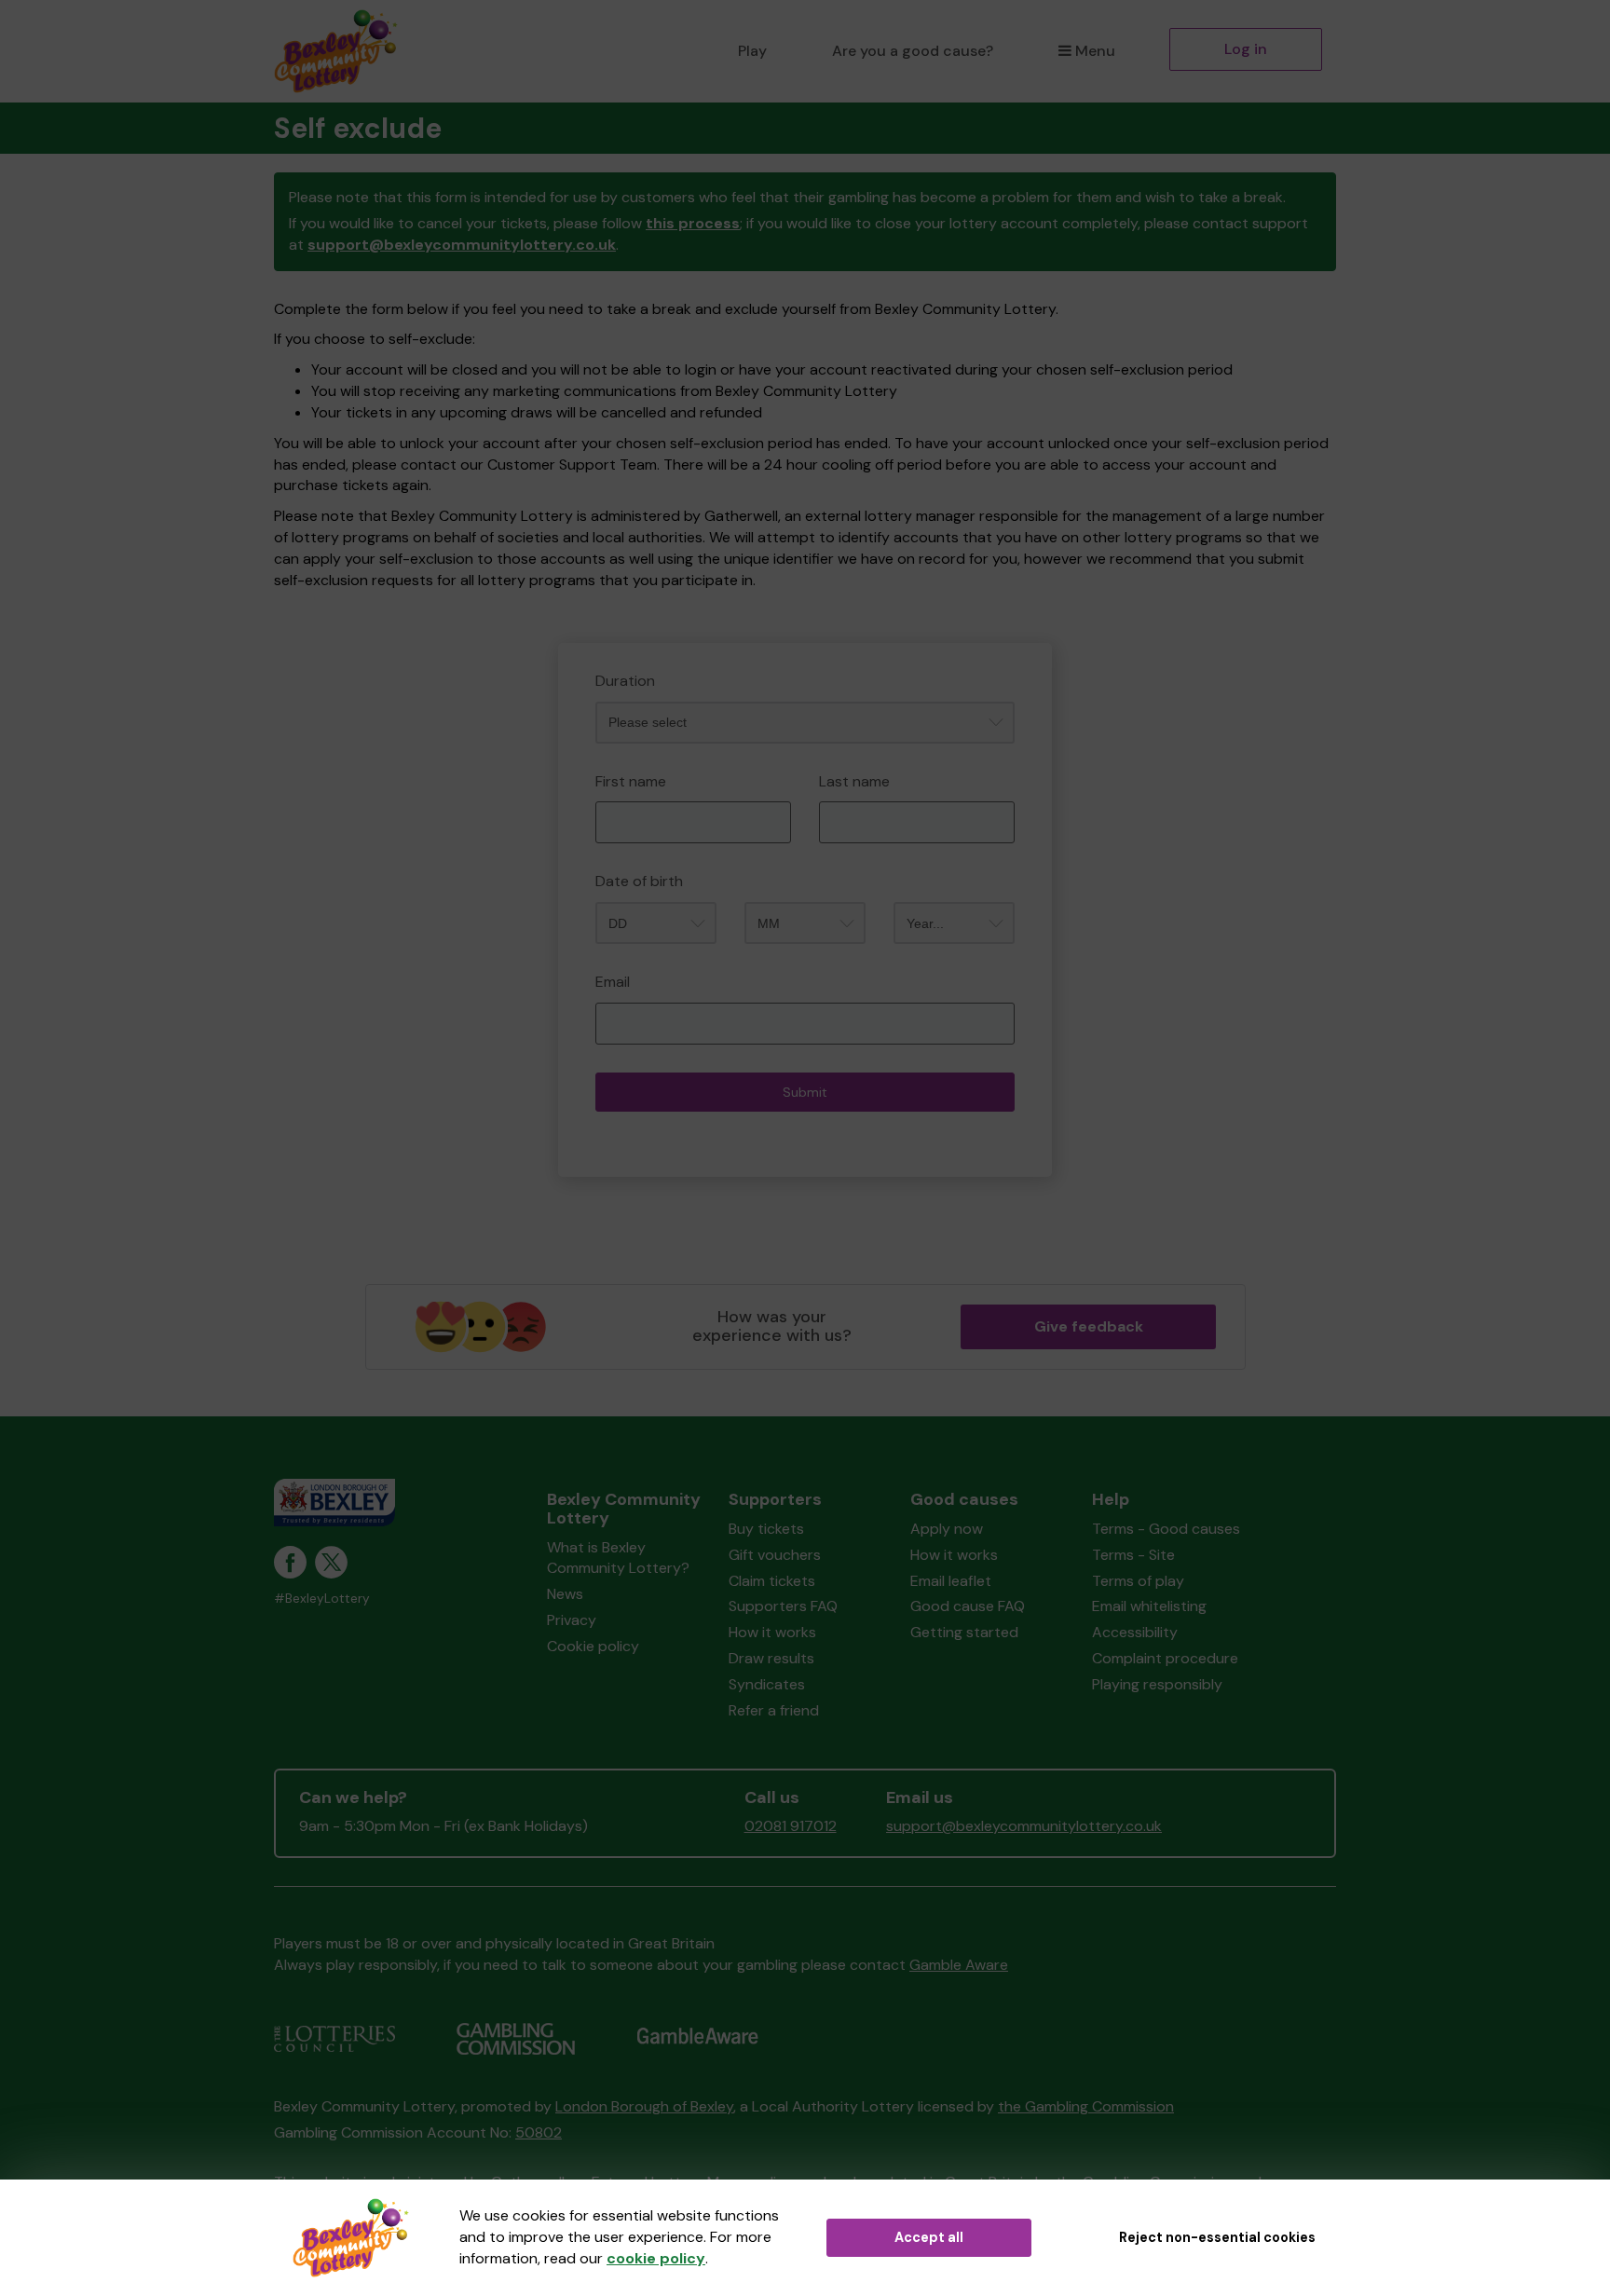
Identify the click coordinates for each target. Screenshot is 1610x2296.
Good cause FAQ (968, 1606)
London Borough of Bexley (644, 2106)
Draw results (771, 1658)
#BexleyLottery (322, 1599)
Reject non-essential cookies (1217, 2237)
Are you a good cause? (913, 51)
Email (613, 982)
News (565, 1594)
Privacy (572, 1620)
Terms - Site (1133, 1555)
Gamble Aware (959, 1965)
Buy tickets (766, 1529)
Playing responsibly (1157, 1684)
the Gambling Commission (1086, 2106)
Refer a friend (774, 1710)
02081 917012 (791, 1826)
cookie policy (656, 2258)
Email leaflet (951, 1581)
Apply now (947, 1529)
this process (693, 223)
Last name (854, 781)
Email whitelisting (1149, 1606)
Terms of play (1138, 1581)
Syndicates (767, 1684)
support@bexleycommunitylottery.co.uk (462, 245)
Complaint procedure (1165, 1658)
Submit (805, 1092)
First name (631, 781)
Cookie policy (593, 1646)
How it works (772, 1632)
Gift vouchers (775, 1555)
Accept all (929, 2237)
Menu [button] (1095, 51)
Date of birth (639, 881)
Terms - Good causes (1166, 1529)
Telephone (296, 639)
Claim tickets (772, 1581)
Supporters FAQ (783, 1606)
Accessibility (1135, 1632)
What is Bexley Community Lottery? (618, 1558)
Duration (625, 681)
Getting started (964, 1632)
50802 (539, 2132)
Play (752, 51)
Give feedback (1089, 1326)
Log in (1246, 49)
